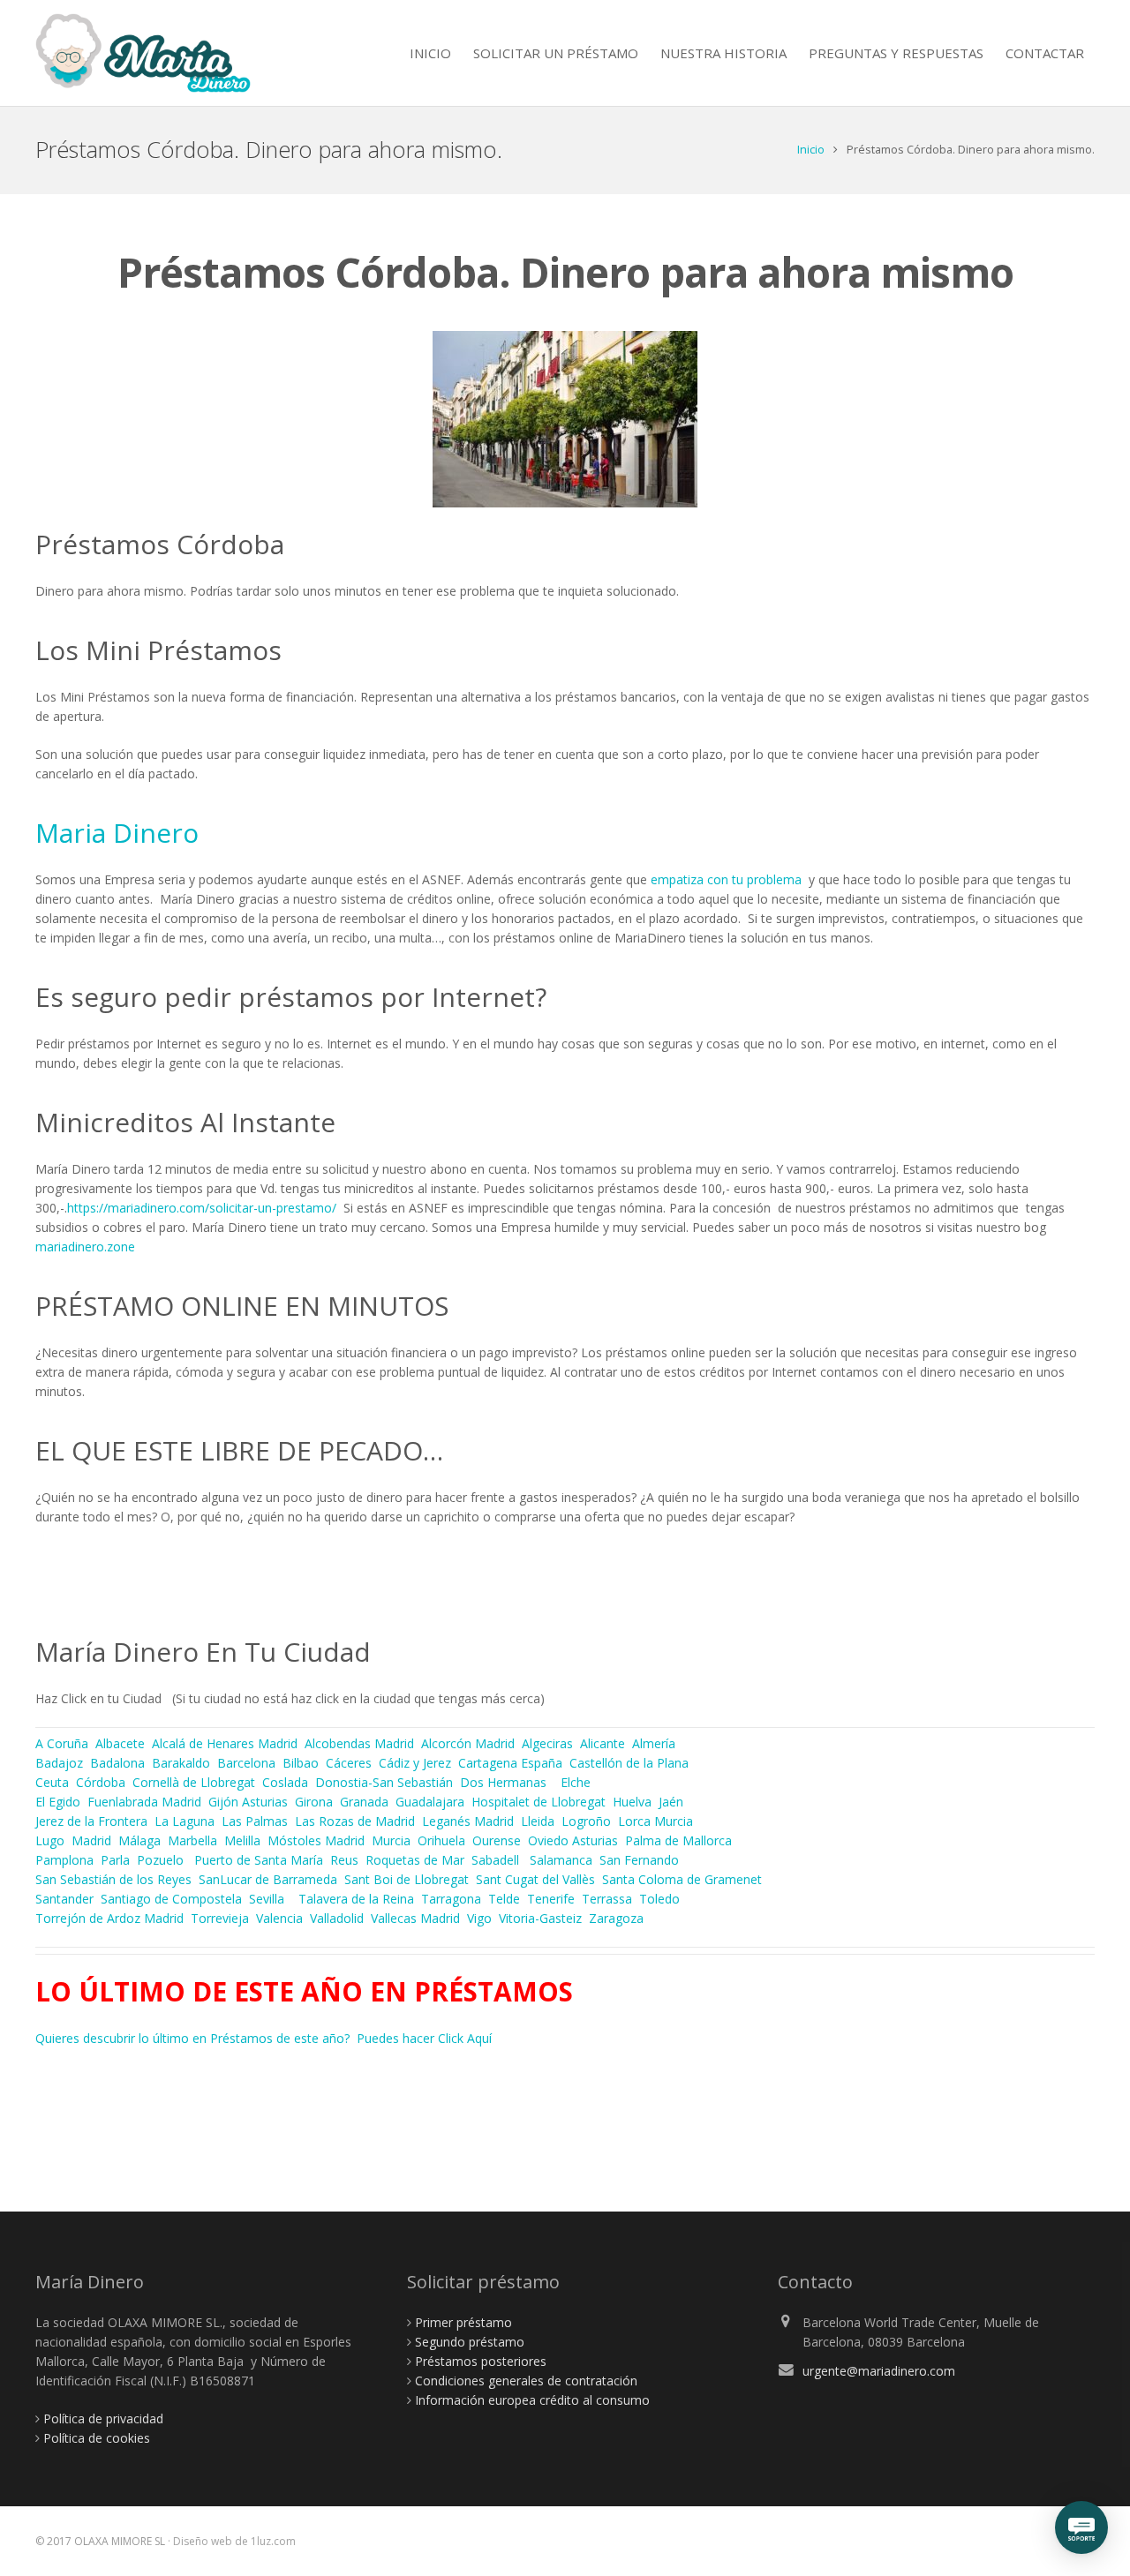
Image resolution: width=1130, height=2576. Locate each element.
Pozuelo (160, 1860)
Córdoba (101, 1782)
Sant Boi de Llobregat (407, 1879)
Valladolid (337, 1918)
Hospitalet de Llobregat (539, 1802)
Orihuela (441, 1840)
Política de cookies (97, 2438)
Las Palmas (255, 1821)
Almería (654, 1743)
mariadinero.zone (85, 1247)
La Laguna (185, 1821)
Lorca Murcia (655, 1821)
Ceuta (52, 1782)
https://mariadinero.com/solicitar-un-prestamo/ (202, 1208)
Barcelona (246, 1763)
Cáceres (349, 1763)
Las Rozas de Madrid (355, 1821)
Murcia (391, 1840)
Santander (64, 1899)
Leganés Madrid (468, 1821)
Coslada (285, 1782)
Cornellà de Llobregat (194, 1782)
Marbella (192, 1840)
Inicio (811, 150)
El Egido (58, 1802)
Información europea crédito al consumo (532, 2400)
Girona (314, 1802)
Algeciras (547, 1743)
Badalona (117, 1763)
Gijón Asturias (248, 1802)
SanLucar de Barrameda (268, 1879)
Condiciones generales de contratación (526, 2381)
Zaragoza (618, 1918)
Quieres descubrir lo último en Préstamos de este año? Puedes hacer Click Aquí (264, 2038)
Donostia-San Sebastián (384, 1782)
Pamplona (64, 1860)
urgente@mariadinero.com (879, 2371)
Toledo (659, 1899)
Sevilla (267, 1899)
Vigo (479, 1918)
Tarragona (451, 1899)
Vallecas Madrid (415, 1918)
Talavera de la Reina (356, 1899)
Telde (504, 1899)
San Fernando (639, 1860)
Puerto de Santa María (259, 1860)
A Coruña (62, 1743)
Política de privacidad (103, 2418)
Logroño (586, 1821)
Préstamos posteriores (481, 2361)
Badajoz (59, 1763)
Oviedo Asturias (573, 1840)
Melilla (242, 1840)
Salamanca (561, 1860)
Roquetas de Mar (415, 1860)
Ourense (497, 1840)
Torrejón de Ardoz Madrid (109, 1918)
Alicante (603, 1743)
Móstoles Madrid (316, 1840)
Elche (576, 1782)
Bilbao (301, 1763)
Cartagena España (510, 1763)
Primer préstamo (463, 2322)
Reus (344, 1860)
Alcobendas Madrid (361, 1743)
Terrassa (607, 1899)
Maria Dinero (117, 833)
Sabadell (495, 1860)
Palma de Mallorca (678, 1840)
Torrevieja (220, 1918)
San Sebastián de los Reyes (113, 1879)
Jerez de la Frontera (91, 1821)
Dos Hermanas (503, 1782)
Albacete (120, 1743)
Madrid (91, 1840)
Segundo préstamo (470, 2342)
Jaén (671, 1802)
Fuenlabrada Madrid (146, 1802)
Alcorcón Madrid (470, 1743)
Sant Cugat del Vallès (535, 1879)
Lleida (538, 1821)
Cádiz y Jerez (415, 1763)
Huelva (632, 1802)
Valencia (279, 1918)
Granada (364, 1802)
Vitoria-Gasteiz (540, 1918)
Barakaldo (181, 1763)
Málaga (139, 1840)
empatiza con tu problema (726, 879)
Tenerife (551, 1899)
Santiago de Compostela (171, 1899)
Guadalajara (430, 1802)
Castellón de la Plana (629, 1763)
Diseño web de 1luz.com (234, 2541)
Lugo (50, 1840)
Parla (115, 1860)
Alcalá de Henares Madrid (225, 1743)
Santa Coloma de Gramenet (682, 1879)
